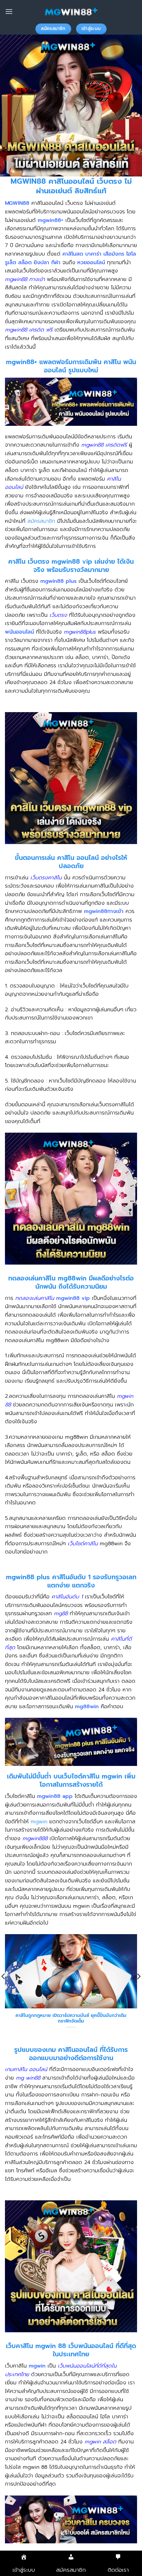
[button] (9, 11)
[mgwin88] (71, 12)
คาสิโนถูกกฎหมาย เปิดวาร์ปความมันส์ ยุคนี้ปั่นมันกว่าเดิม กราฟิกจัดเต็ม (71, 2018)
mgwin (39, 1822)
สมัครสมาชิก (41, 521)
